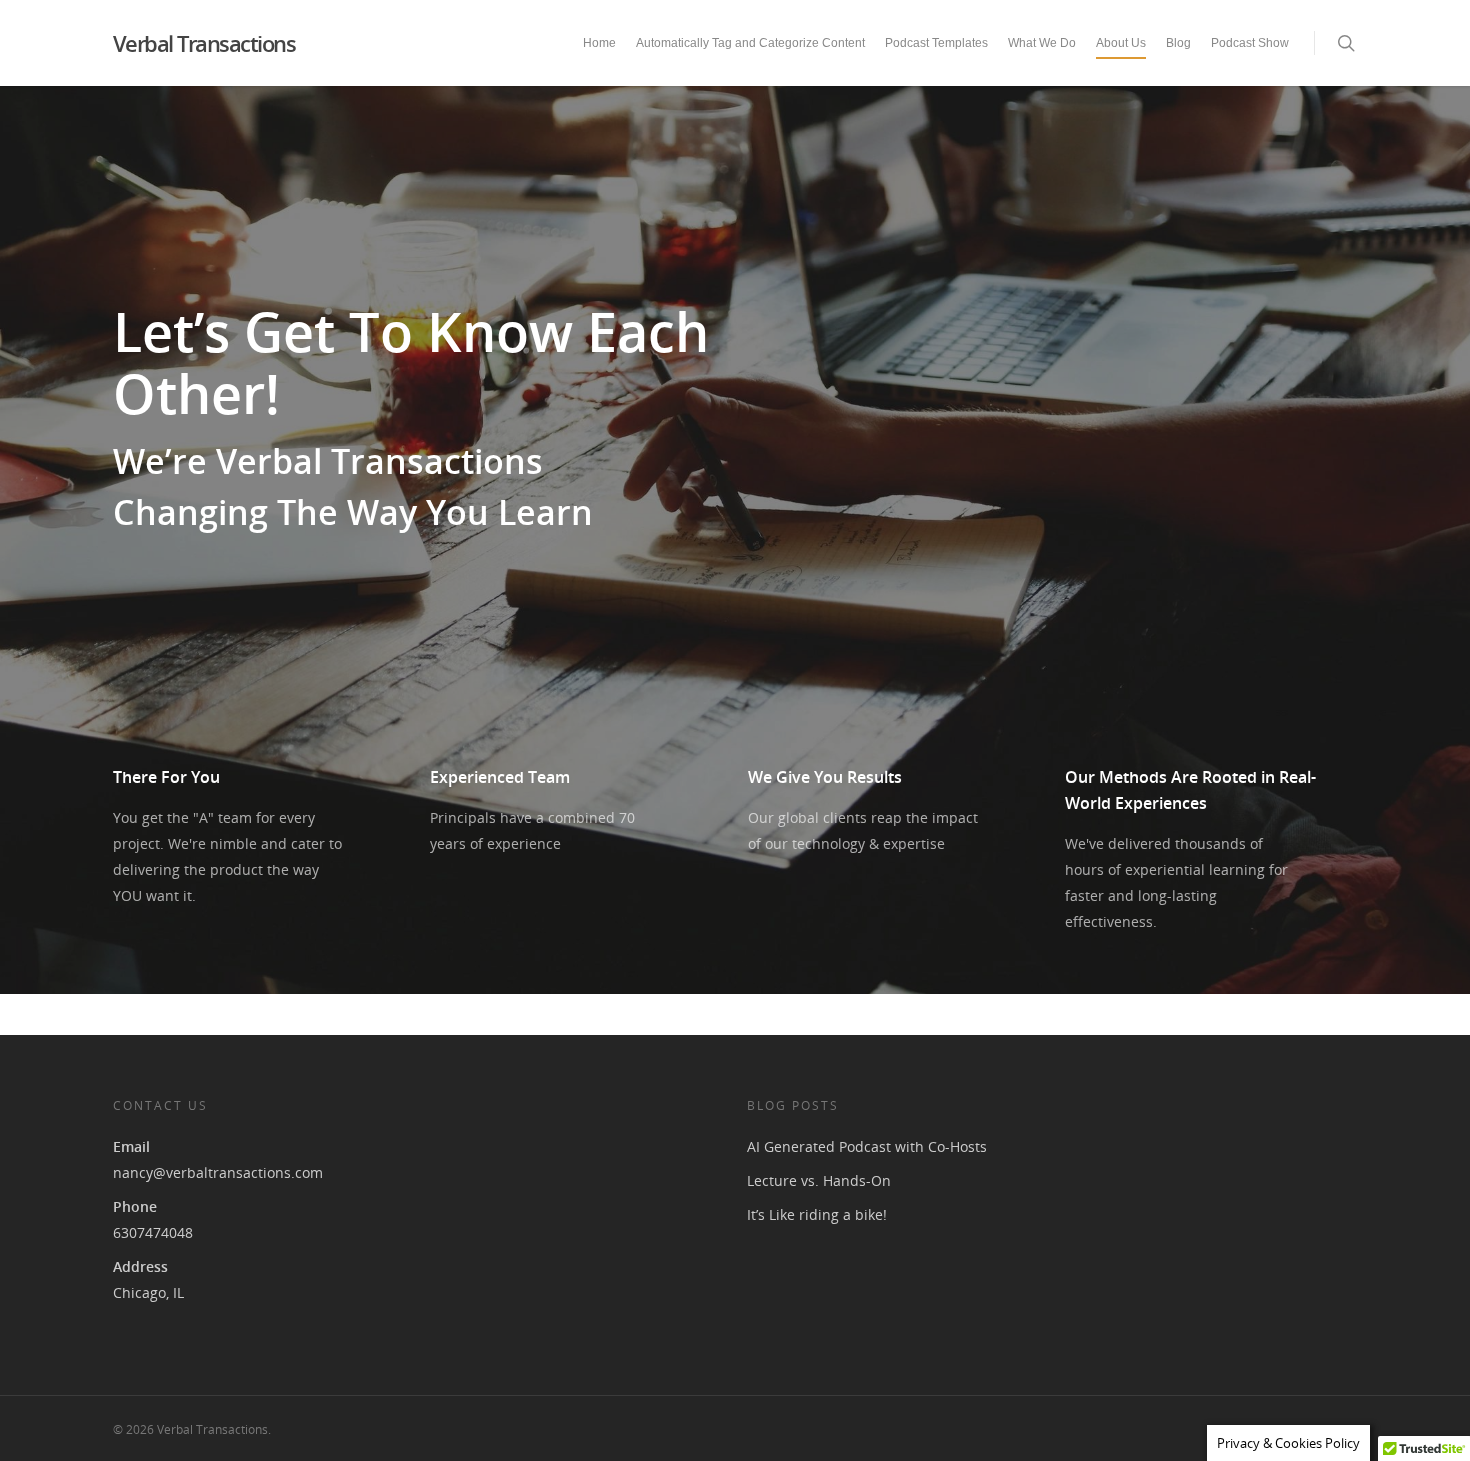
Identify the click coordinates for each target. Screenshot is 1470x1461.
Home (599, 43)
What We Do (1042, 43)
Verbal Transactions (204, 43)
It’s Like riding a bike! (817, 1214)
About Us (1121, 43)
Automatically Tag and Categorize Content (750, 43)
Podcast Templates (936, 43)
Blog (1178, 43)
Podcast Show (1250, 43)
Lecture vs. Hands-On (819, 1180)
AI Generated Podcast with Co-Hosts (867, 1146)
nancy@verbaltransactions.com (218, 1172)
